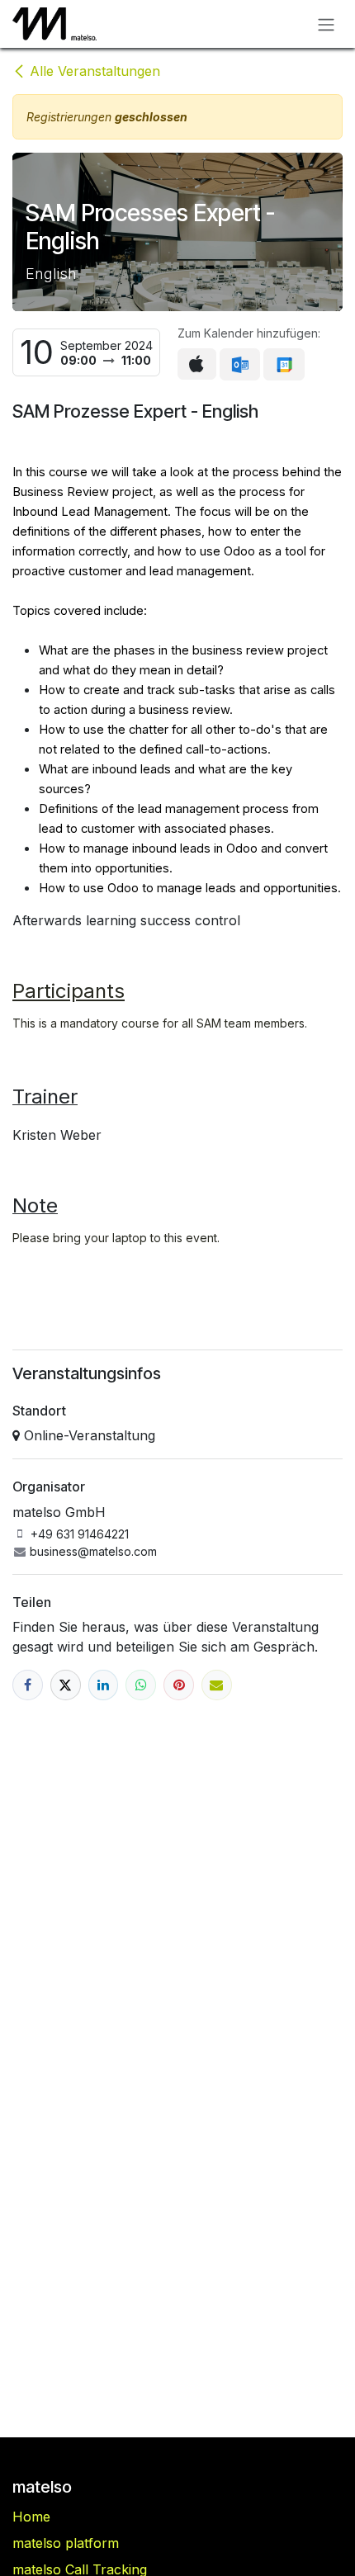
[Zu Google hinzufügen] (284, 365)
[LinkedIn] (104, 1685)
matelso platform (66, 2543)
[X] (66, 1685)
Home (31, 2517)
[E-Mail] (217, 1685)
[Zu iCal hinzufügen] (197, 364)
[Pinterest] (179, 1685)
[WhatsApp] (141, 1685)
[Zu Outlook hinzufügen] (240, 365)
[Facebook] (28, 1685)
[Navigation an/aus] (326, 24)
